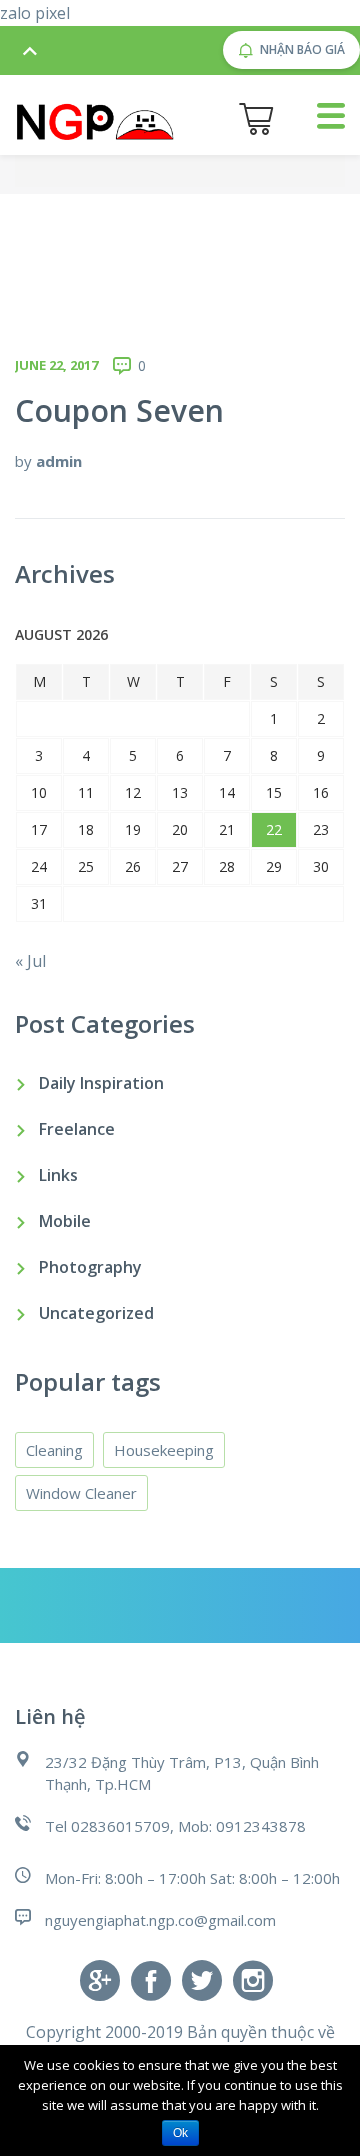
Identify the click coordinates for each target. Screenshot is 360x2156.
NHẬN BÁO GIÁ (302, 49)
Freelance (77, 1129)
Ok (180, 2133)
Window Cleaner (81, 1493)
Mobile (65, 1221)
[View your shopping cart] (256, 119)
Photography (90, 1267)
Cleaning (54, 1450)
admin (59, 461)
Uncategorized (96, 1313)
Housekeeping (164, 1450)
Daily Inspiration (101, 1083)
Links (58, 1175)
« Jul (30, 961)
